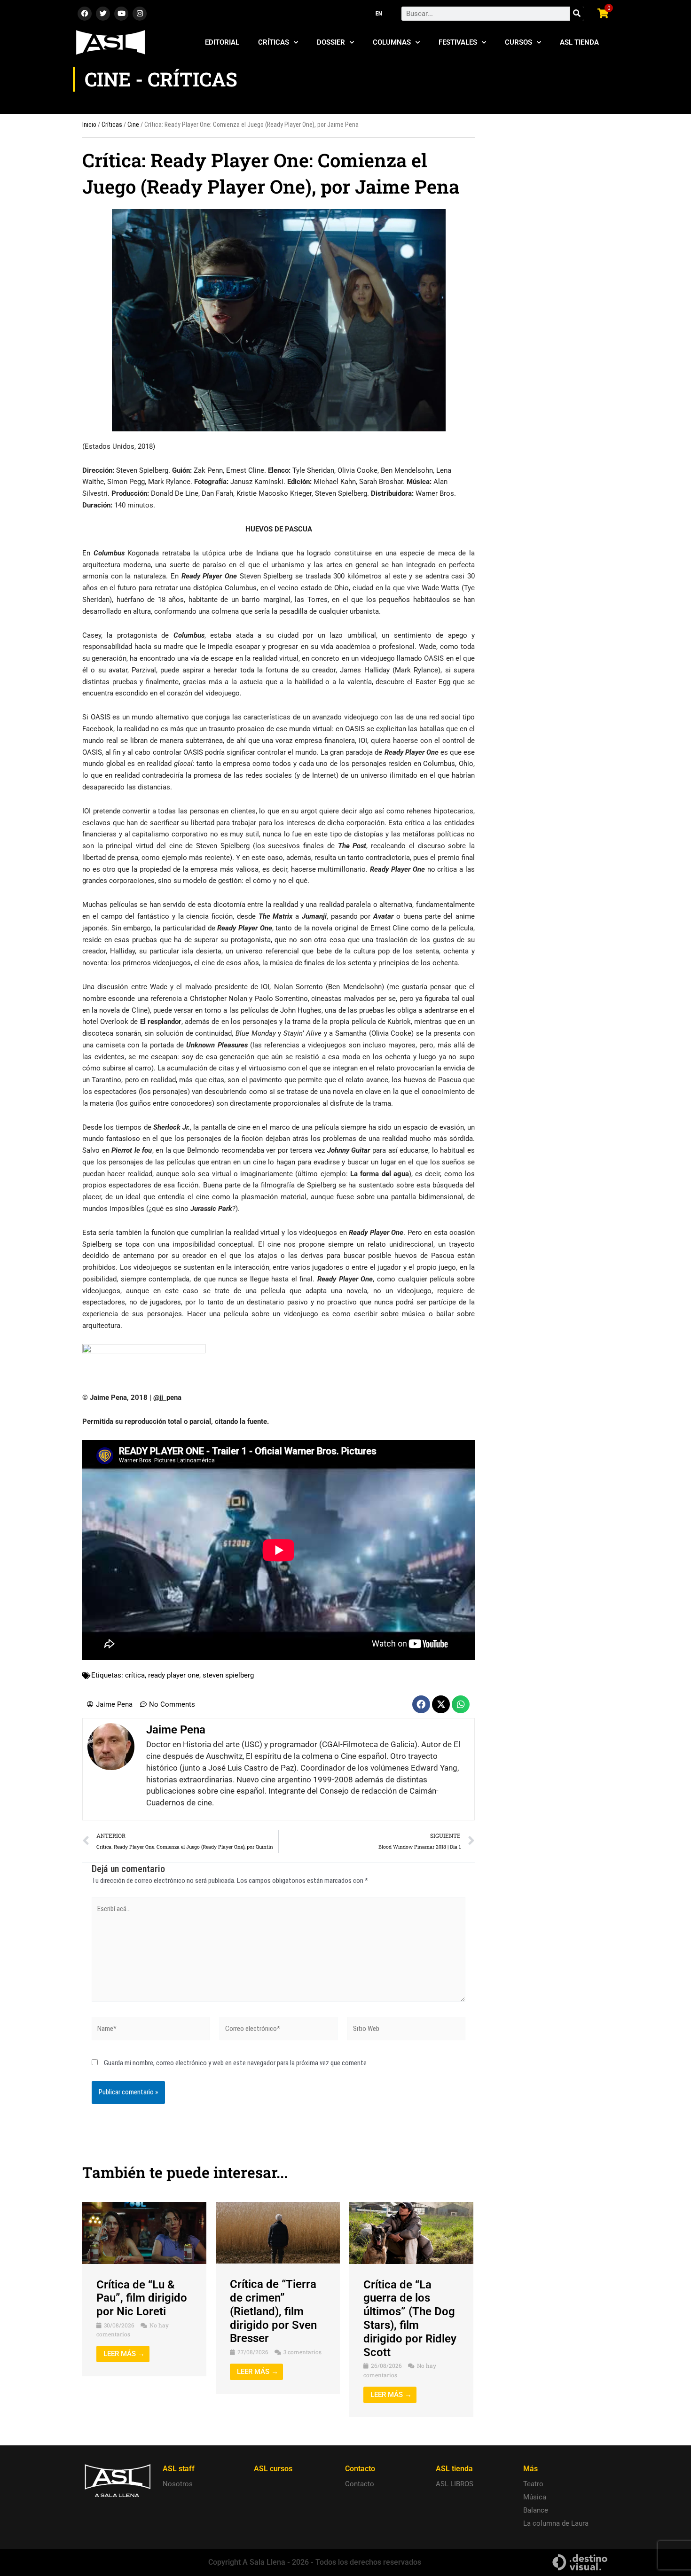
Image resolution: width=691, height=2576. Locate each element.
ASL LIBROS (455, 2484)
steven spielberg (228, 1675)
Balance (536, 2510)
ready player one (174, 1675)
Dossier (331, 42)
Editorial (222, 42)
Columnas (392, 42)
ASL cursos (273, 2469)
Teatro (533, 2484)
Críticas (274, 42)
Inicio (89, 125)
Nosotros (178, 2484)
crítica (135, 1675)
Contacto (360, 2484)
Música (535, 2497)
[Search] (577, 14)
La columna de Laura (556, 2523)
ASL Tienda (579, 42)
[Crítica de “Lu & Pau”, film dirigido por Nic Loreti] (144, 2233)
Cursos (518, 42)
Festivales (458, 42)
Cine (133, 125)
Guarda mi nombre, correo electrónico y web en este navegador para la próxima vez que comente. (236, 2063)
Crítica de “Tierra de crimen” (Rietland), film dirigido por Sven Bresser (273, 2311)
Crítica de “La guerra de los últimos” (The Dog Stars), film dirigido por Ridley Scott (410, 2318)
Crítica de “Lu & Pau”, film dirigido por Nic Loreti (142, 2298)
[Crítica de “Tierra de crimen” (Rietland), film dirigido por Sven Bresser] (278, 2232)
